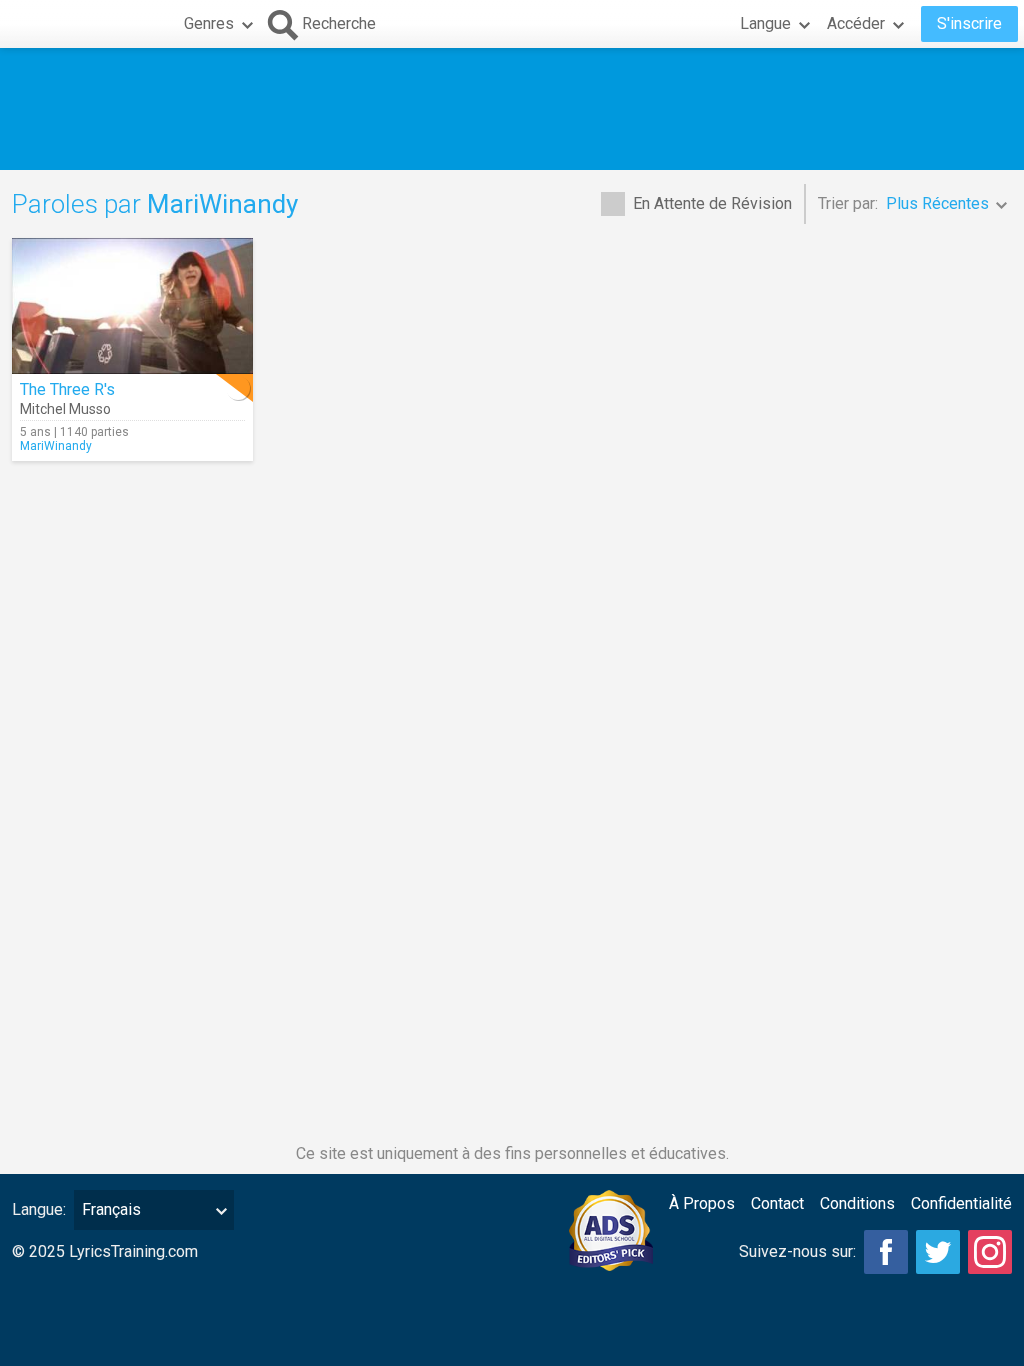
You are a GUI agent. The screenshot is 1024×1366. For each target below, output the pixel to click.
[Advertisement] (512, 109)
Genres (209, 23)
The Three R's (67, 389)
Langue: (39, 1209)
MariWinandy (56, 446)
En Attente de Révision (712, 203)
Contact (777, 1203)
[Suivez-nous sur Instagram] (990, 1252)
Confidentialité (961, 1203)
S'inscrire (969, 23)
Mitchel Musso (65, 409)
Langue (765, 23)
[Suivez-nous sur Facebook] (886, 1252)
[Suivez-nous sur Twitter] (938, 1252)
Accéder (856, 23)
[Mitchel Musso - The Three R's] (132, 306)
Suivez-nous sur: (797, 1251)
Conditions (857, 1203)
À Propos (702, 1203)
